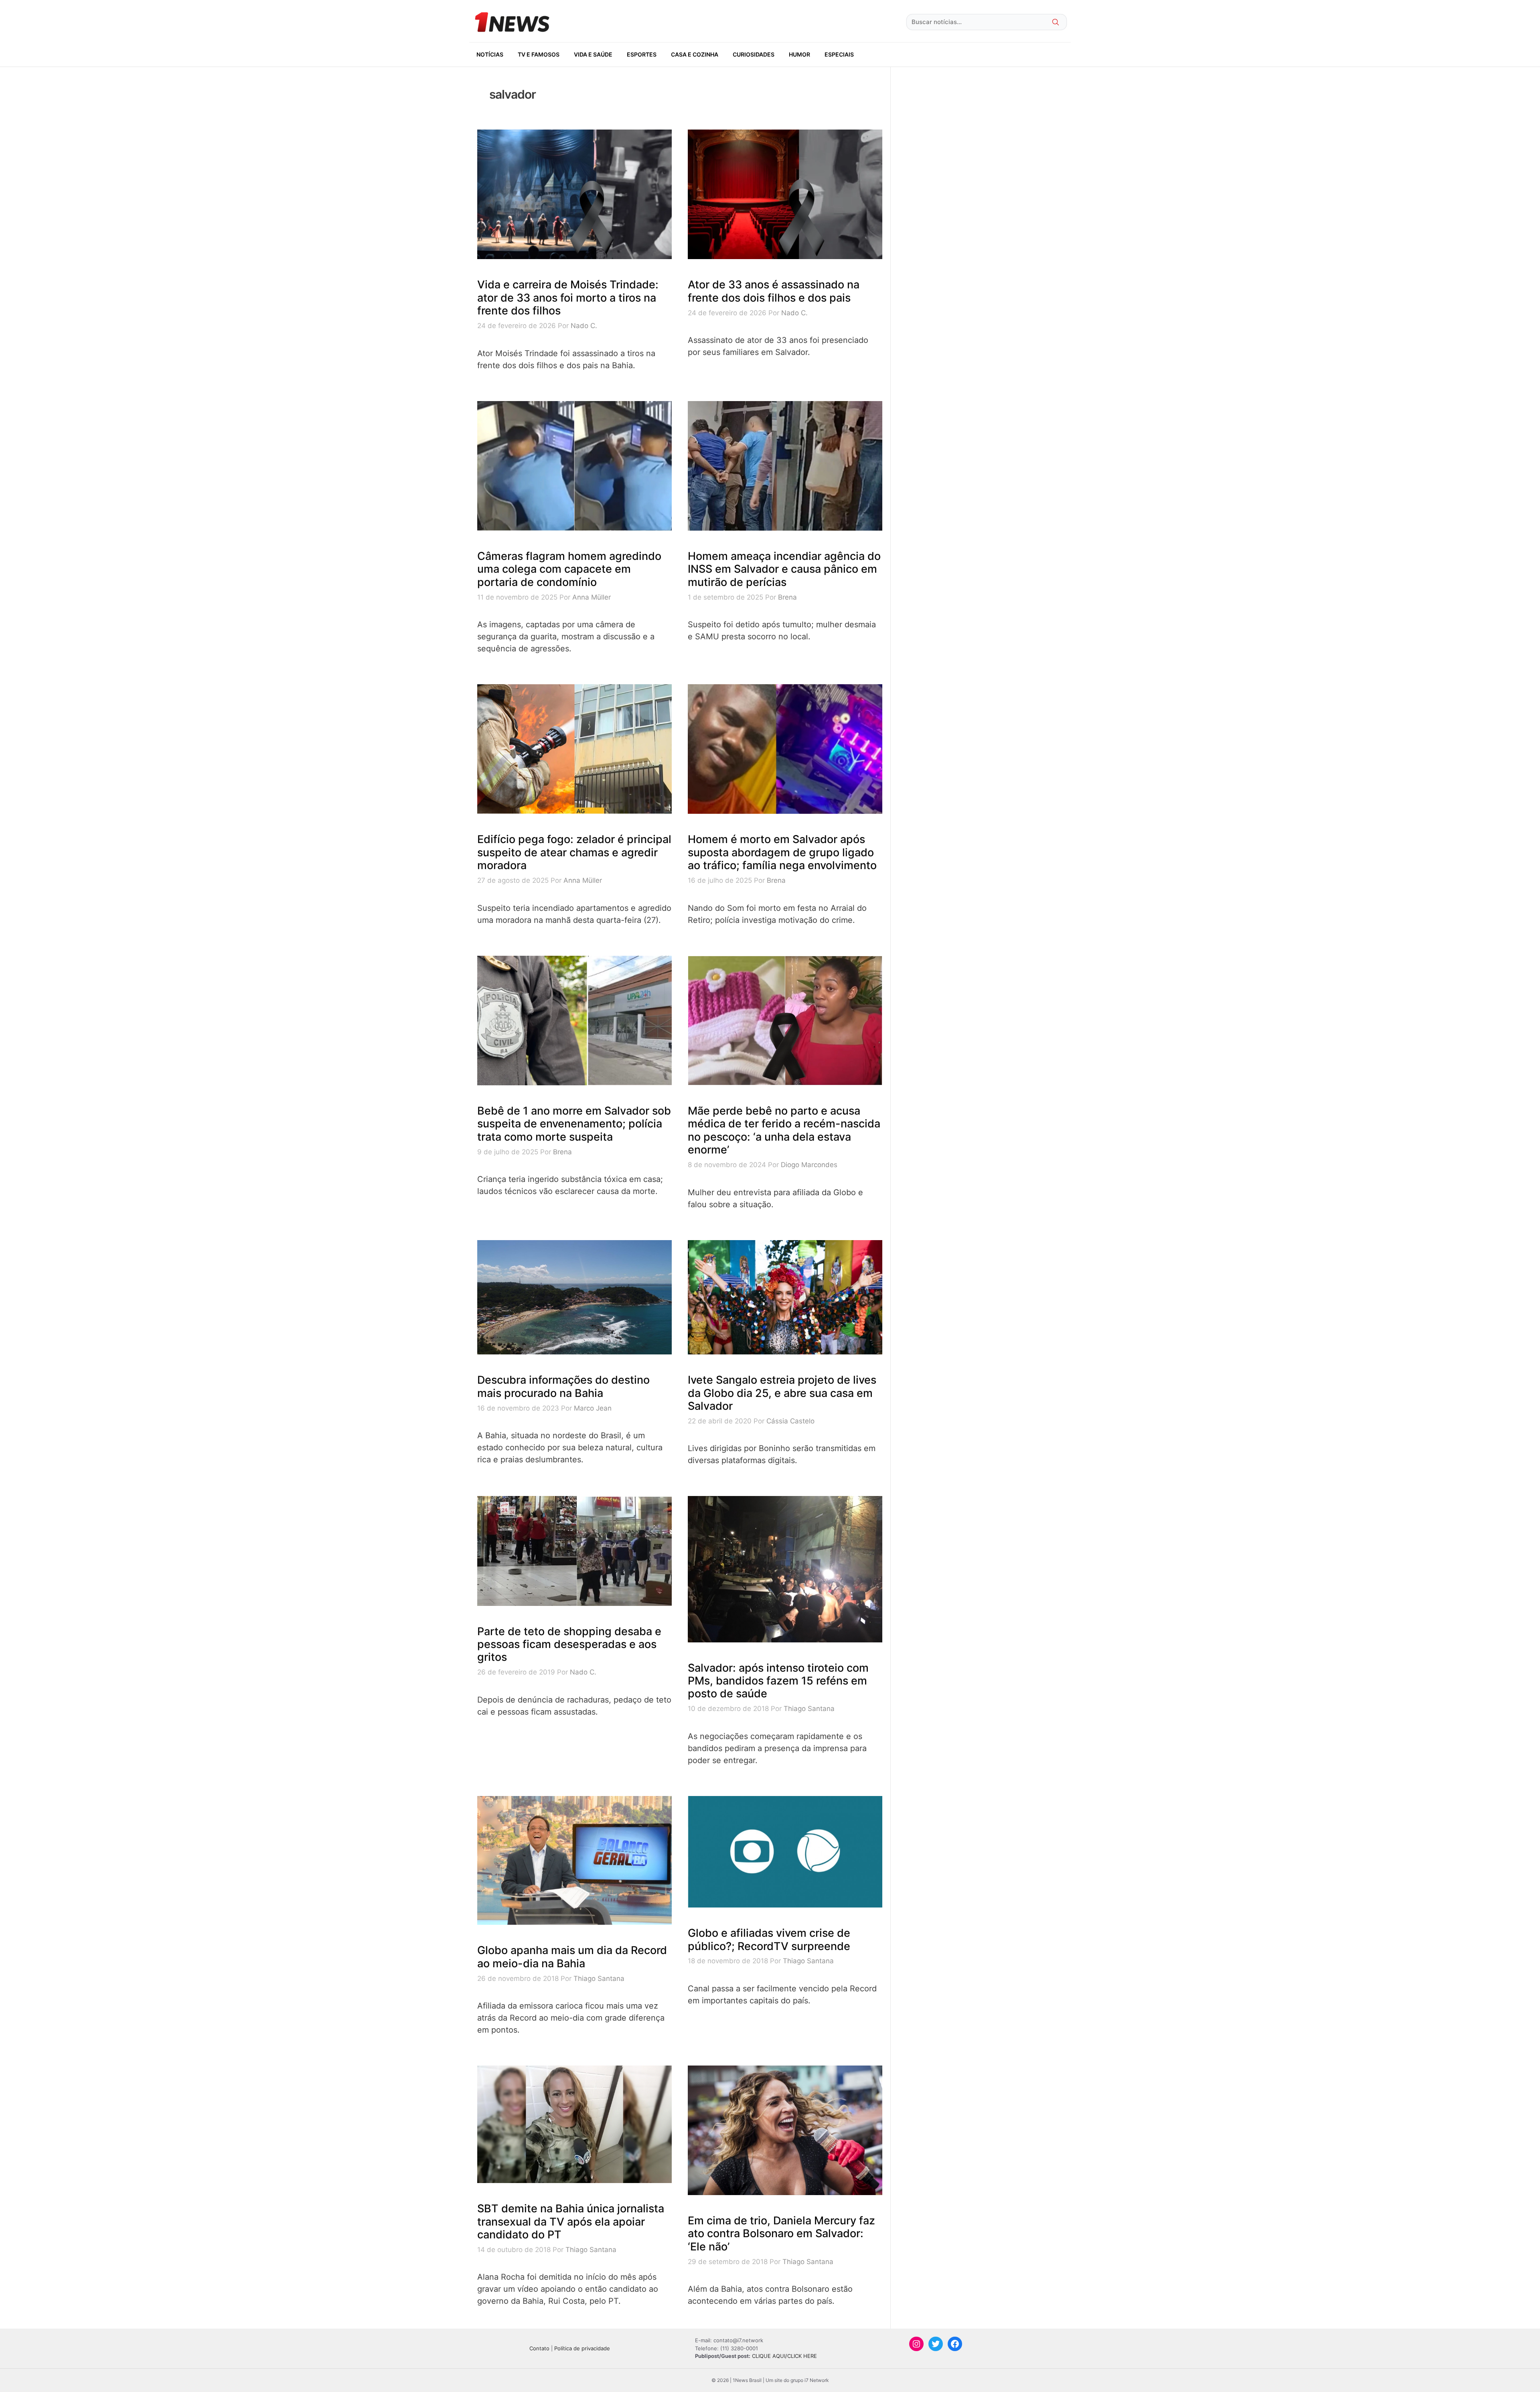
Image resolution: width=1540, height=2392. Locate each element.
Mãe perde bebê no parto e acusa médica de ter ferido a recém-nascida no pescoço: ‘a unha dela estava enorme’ (784, 1130)
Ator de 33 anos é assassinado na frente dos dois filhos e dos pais (774, 291)
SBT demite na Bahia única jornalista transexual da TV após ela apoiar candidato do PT (571, 2222)
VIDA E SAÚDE (593, 54)
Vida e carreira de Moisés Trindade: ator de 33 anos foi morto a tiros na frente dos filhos (568, 298)
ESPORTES (642, 54)
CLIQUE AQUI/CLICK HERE (784, 2356)
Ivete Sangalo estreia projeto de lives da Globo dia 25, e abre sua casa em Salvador (782, 1393)
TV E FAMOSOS (539, 54)
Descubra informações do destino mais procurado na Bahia (563, 1386)
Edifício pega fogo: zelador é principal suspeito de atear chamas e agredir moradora (574, 852)
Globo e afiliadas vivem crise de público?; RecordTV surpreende (769, 1939)
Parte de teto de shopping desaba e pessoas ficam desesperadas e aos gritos (569, 1644)
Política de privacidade (582, 2348)
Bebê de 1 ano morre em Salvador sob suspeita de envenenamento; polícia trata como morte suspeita (574, 1124)
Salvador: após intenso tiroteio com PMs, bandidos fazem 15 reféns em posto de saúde (778, 1681)
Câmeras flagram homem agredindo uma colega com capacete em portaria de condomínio (569, 569)
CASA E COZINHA (695, 54)
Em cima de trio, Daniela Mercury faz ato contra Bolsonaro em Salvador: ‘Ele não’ (781, 2234)
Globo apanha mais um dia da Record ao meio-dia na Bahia (572, 1957)
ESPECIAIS (839, 54)
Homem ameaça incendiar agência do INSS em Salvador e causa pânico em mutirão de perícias (784, 569)
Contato (539, 2348)
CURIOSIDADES (754, 54)
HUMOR (799, 54)
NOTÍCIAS (490, 54)
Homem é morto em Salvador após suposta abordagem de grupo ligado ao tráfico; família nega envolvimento (782, 852)
